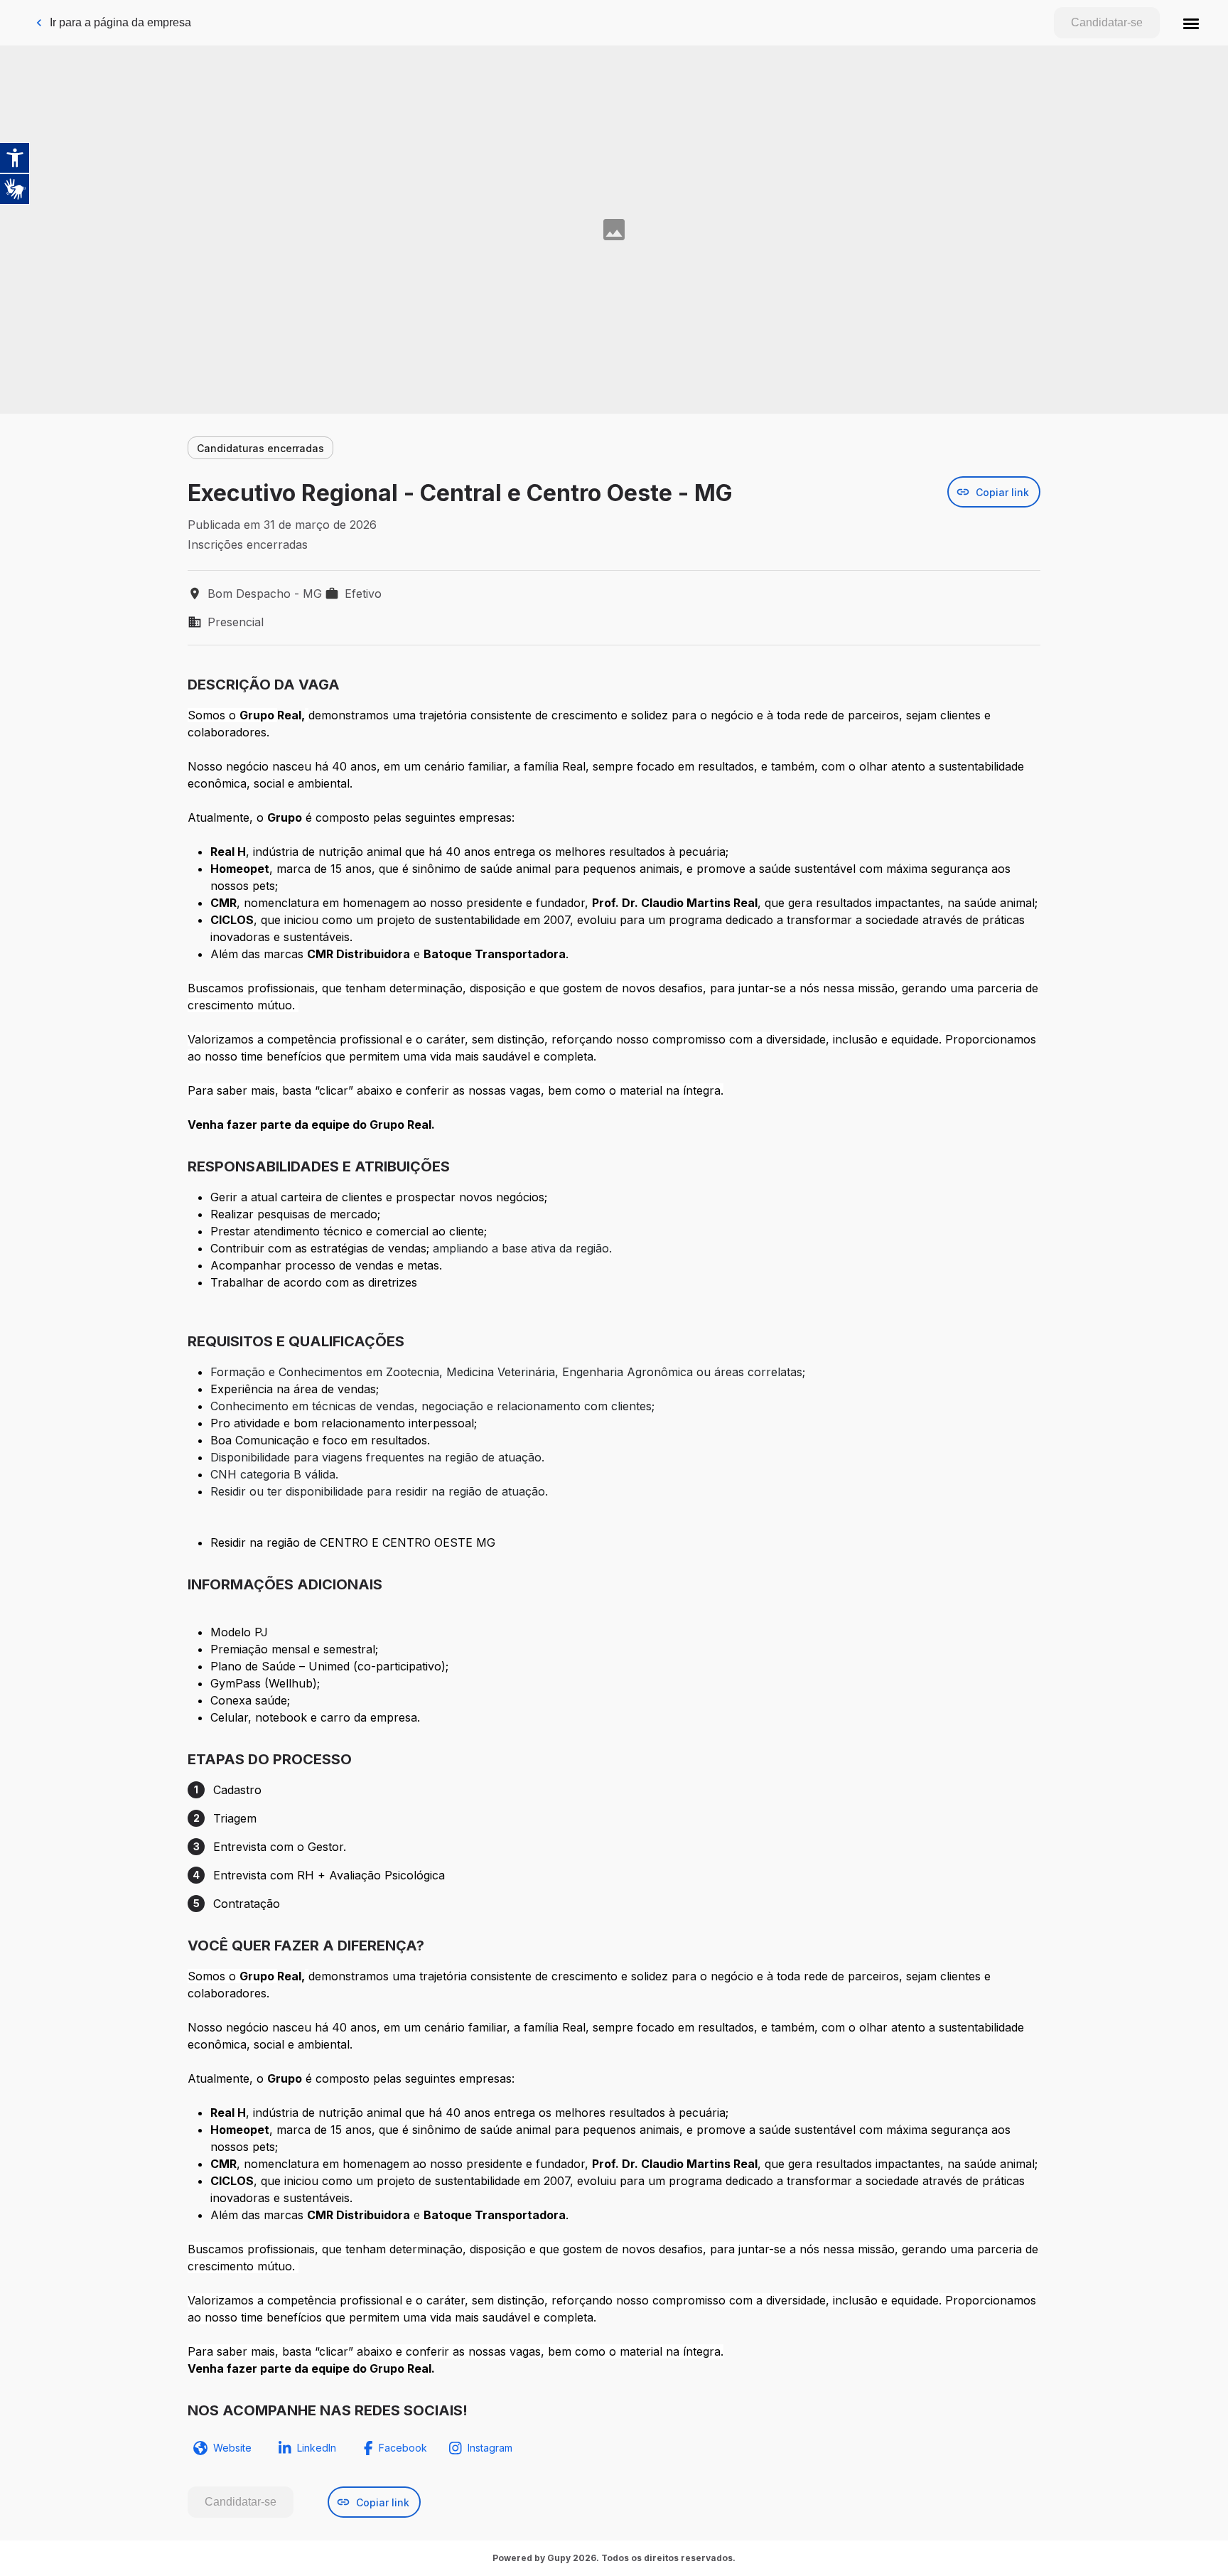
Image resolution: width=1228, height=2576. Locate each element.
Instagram (490, 2448)
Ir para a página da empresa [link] (120, 22)
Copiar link (1002, 492)
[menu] (1191, 23)
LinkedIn (317, 2448)
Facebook (403, 2448)
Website (232, 2448)
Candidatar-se (1107, 22)
